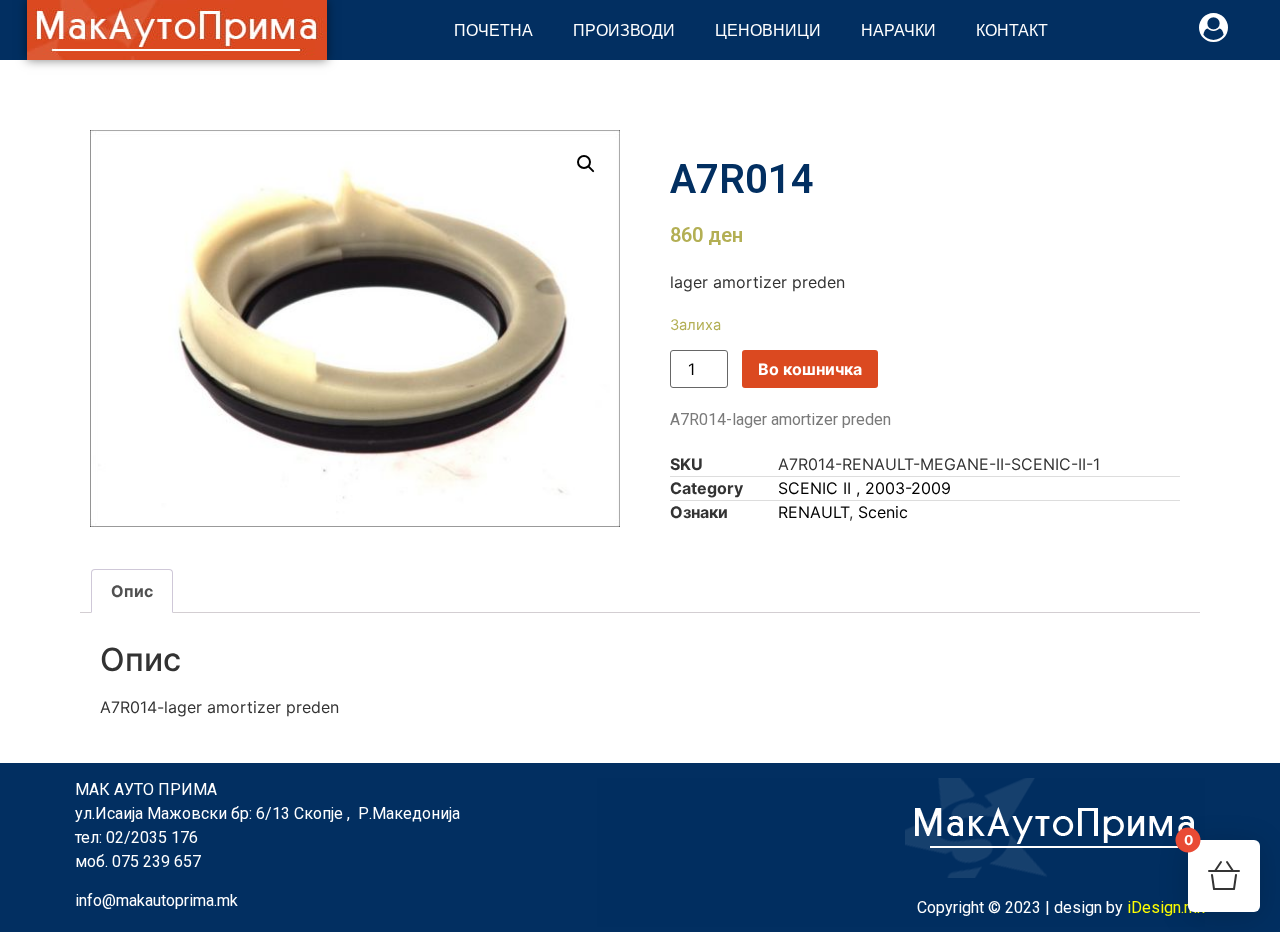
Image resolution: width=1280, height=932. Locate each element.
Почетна (493, 29)
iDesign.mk (1166, 907)
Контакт (1012, 29)
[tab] (132, 591)
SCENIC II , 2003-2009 (864, 488)
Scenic (883, 512)
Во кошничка (810, 369)
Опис (132, 591)
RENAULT (813, 512)
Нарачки (898, 29)
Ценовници (768, 29)
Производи (624, 29)
